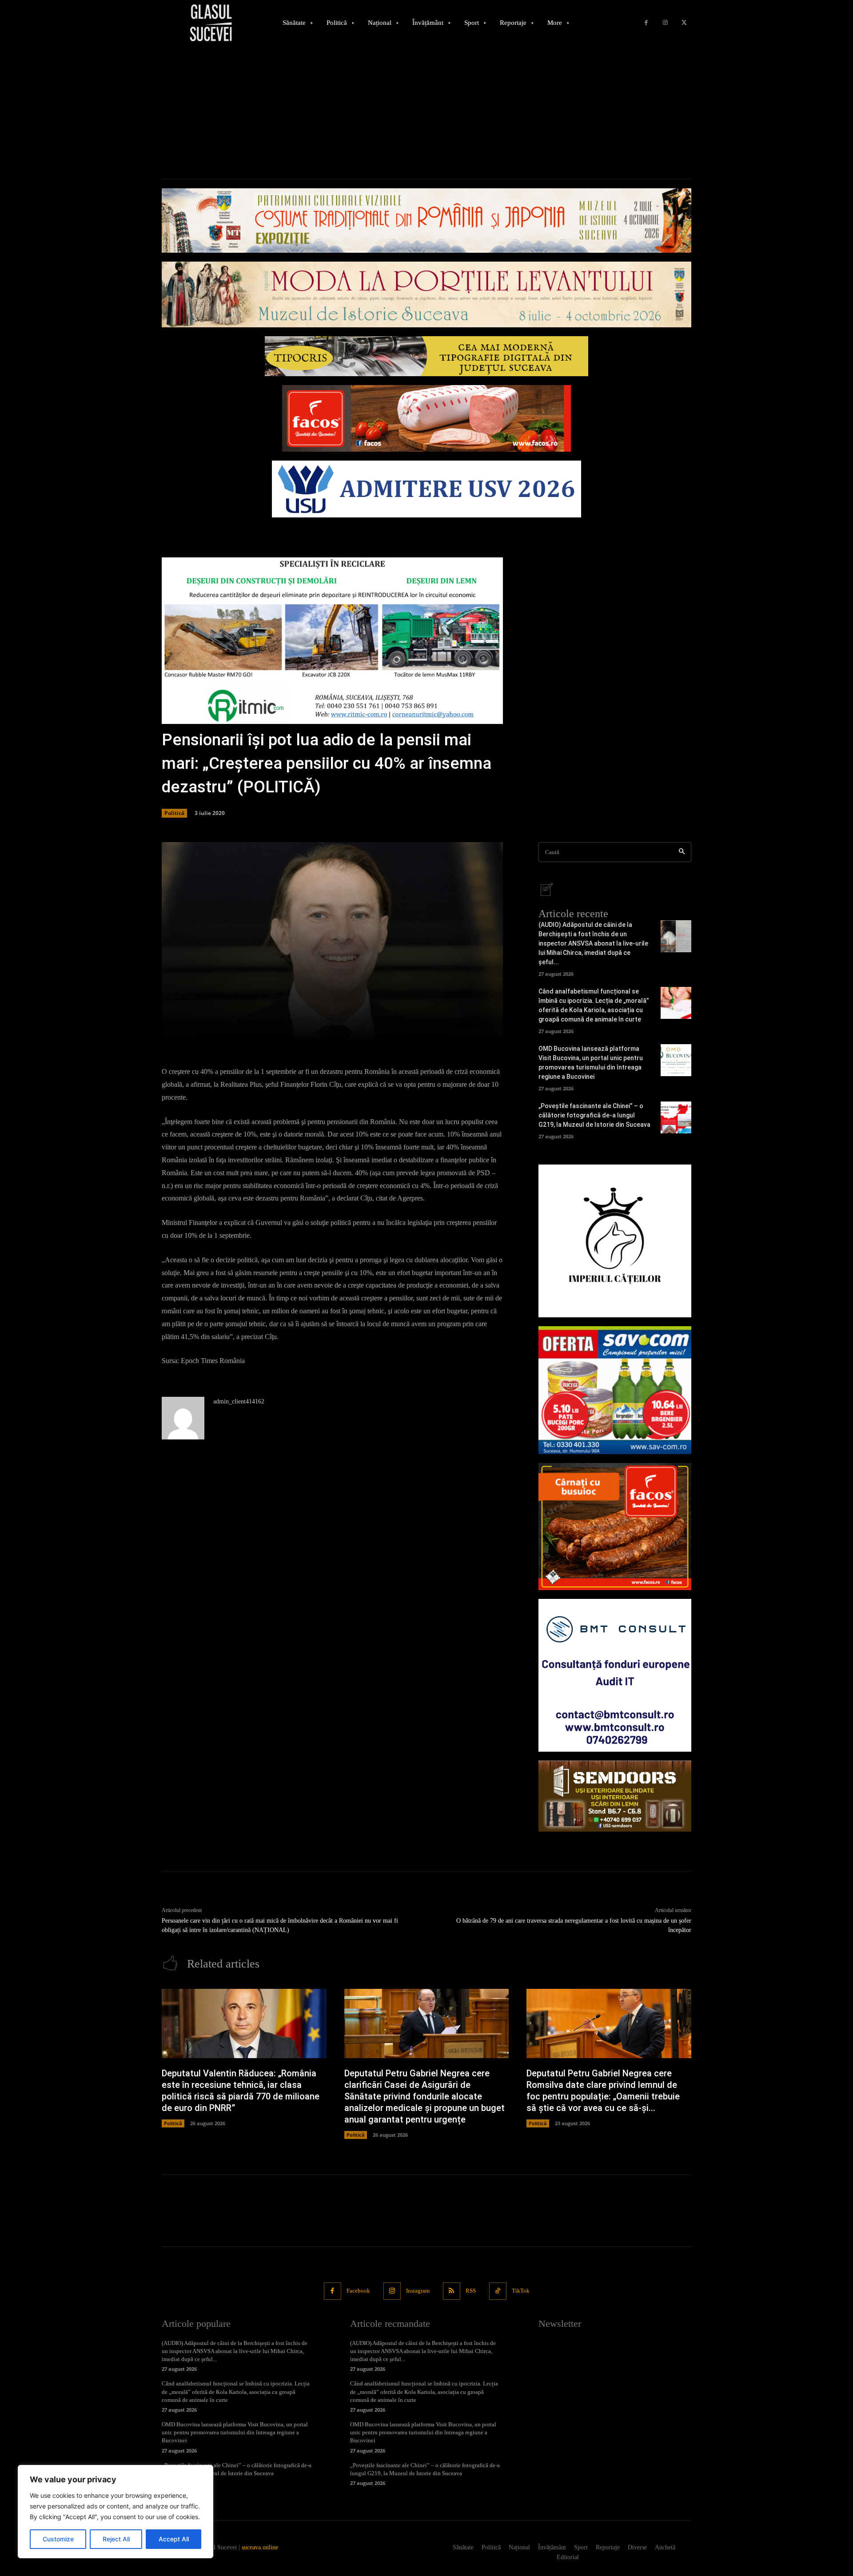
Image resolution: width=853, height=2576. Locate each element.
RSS (471, 2291)
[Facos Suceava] (615, 1527)
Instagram (418, 2291)
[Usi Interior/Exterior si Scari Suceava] (615, 1796)
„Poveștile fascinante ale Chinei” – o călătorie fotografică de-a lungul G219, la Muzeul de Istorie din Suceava (594, 1115)
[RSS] (452, 2291)
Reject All (116, 2539)
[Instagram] (665, 23)
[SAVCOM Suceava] (615, 1390)
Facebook (358, 2291)
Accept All (174, 2539)
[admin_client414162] (183, 1418)
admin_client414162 (239, 1401)
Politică (174, 813)
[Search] (682, 852)
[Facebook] (646, 23)
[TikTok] (498, 2291)
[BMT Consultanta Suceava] (615, 1675)
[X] (684, 23)
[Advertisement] (426, 112)
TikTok (521, 2291)
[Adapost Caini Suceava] (615, 1241)
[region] (116, 2512)
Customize (58, 2539)
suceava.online (260, 2547)
